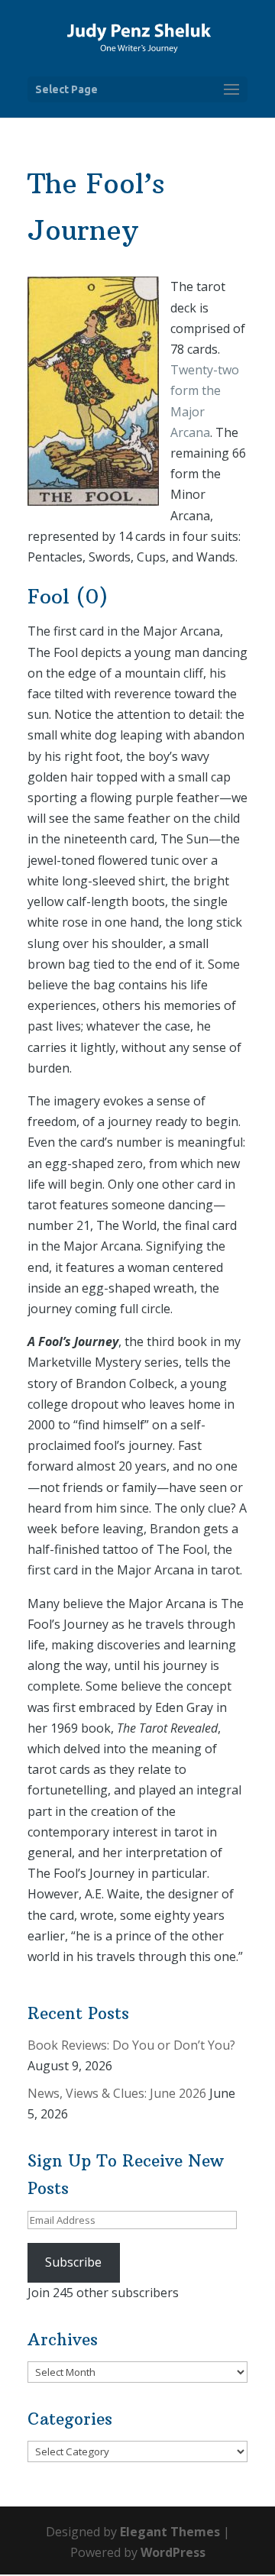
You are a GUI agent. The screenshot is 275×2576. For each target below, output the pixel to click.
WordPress (173, 2552)
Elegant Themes (170, 2532)
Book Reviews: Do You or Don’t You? (131, 2045)
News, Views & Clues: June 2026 (117, 2093)
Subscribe (73, 2262)
